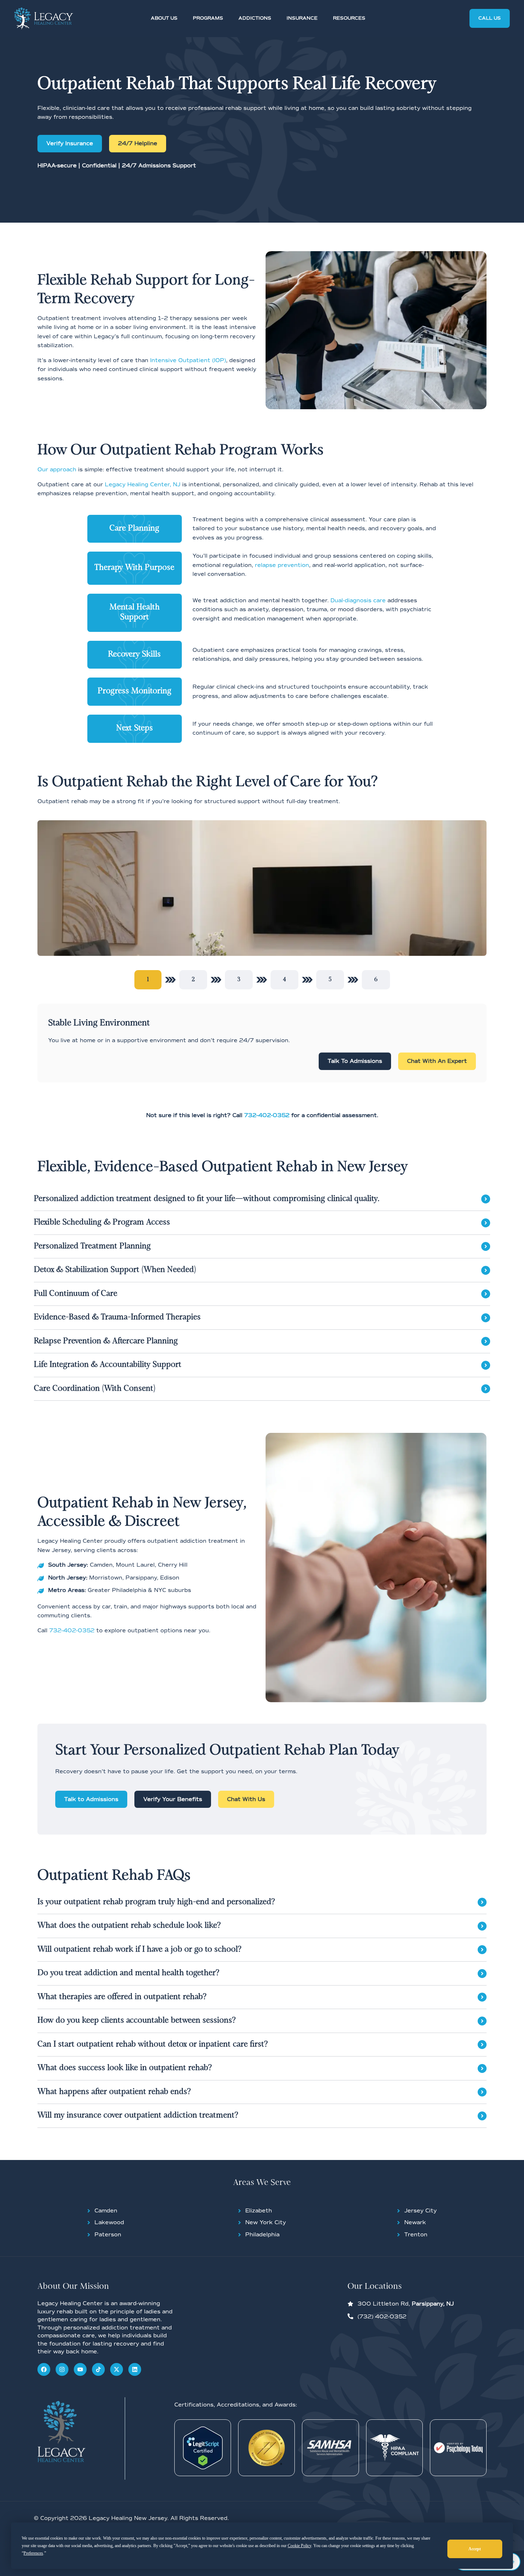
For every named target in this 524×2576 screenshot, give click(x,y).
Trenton (416, 2235)
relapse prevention (282, 565)
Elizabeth (259, 2211)
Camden (106, 2211)
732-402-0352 (72, 1631)
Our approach (57, 470)
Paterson (108, 2235)
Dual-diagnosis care (358, 600)
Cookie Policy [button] (299, 2546)
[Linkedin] (135, 2369)
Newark (415, 2222)
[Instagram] (62, 2369)
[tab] (148, 980)
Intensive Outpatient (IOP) (188, 360)
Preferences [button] (33, 2553)
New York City (266, 2222)
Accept (475, 2549)
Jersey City (420, 2211)
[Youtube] (80, 2369)
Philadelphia (262, 2235)
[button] (168, 19)
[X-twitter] (117, 2369)
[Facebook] (44, 2369)
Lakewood (109, 2222)
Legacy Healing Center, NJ (143, 485)
